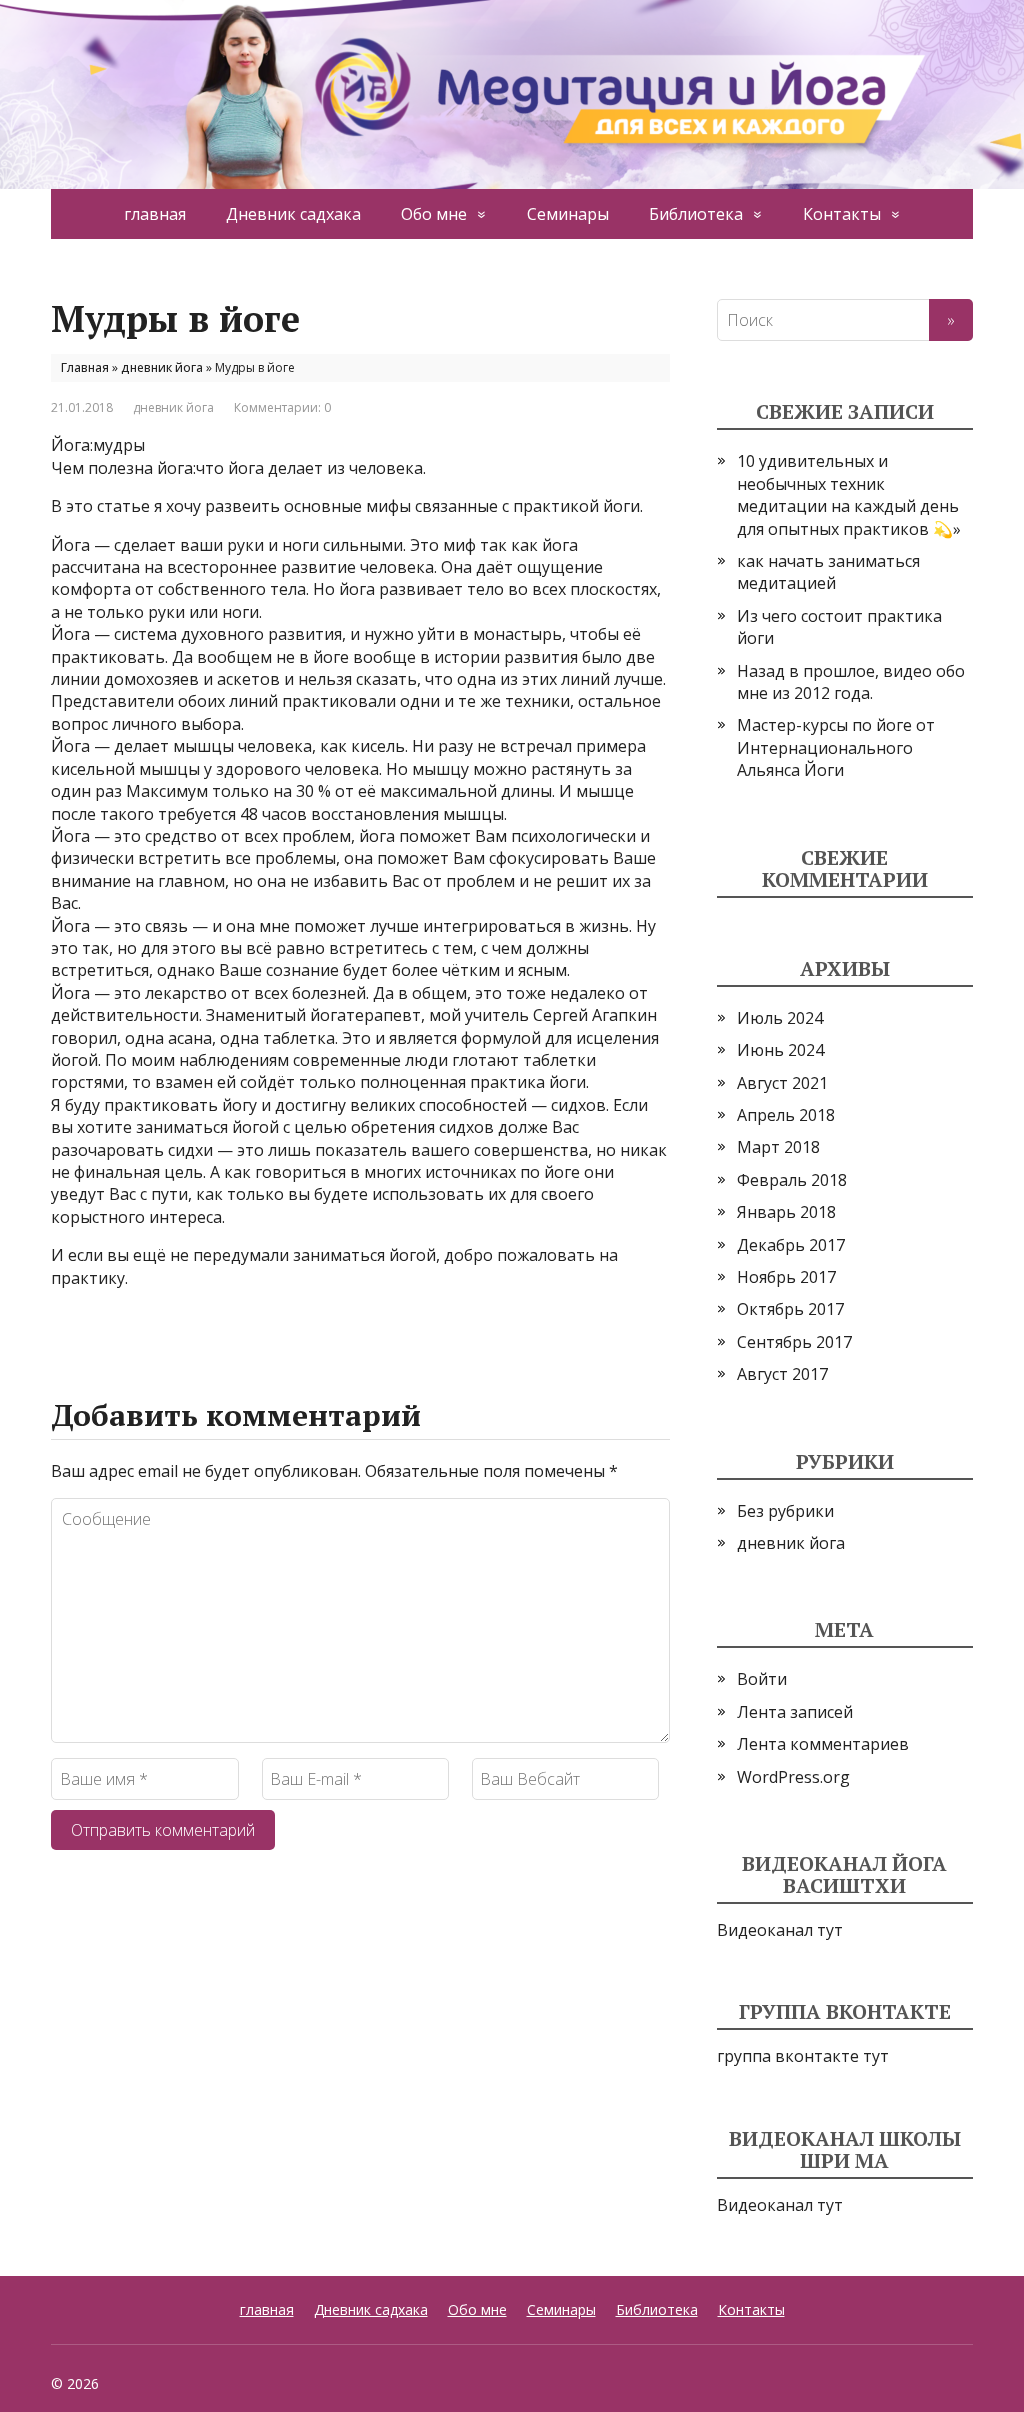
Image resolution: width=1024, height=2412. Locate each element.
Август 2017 (782, 1374)
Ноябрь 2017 (786, 1277)
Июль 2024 (780, 1018)
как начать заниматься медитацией (828, 572)
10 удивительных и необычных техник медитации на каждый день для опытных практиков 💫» (849, 494)
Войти (762, 1679)
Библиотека (696, 214)
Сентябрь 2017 (794, 1342)
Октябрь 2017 (790, 1309)
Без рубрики (785, 1511)
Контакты (842, 214)
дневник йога (162, 367)
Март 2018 (778, 1147)
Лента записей (795, 1712)
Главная (85, 367)
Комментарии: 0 (282, 407)
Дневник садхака (293, 214)
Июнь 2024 (780, 1050)
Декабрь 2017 (791, 1245)
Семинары (568, 214)
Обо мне (434, 214)
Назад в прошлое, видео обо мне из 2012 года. (851, 682)
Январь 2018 (786, 1212)
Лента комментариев (823, 1744)
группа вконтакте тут (803, 2056)
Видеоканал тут (780, 1930)
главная (155, 214)
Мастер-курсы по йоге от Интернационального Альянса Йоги (836, 747)
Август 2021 (782, 1083)
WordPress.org (793, 1777)
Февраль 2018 (792, 1180)
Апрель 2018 (786, 1115)
